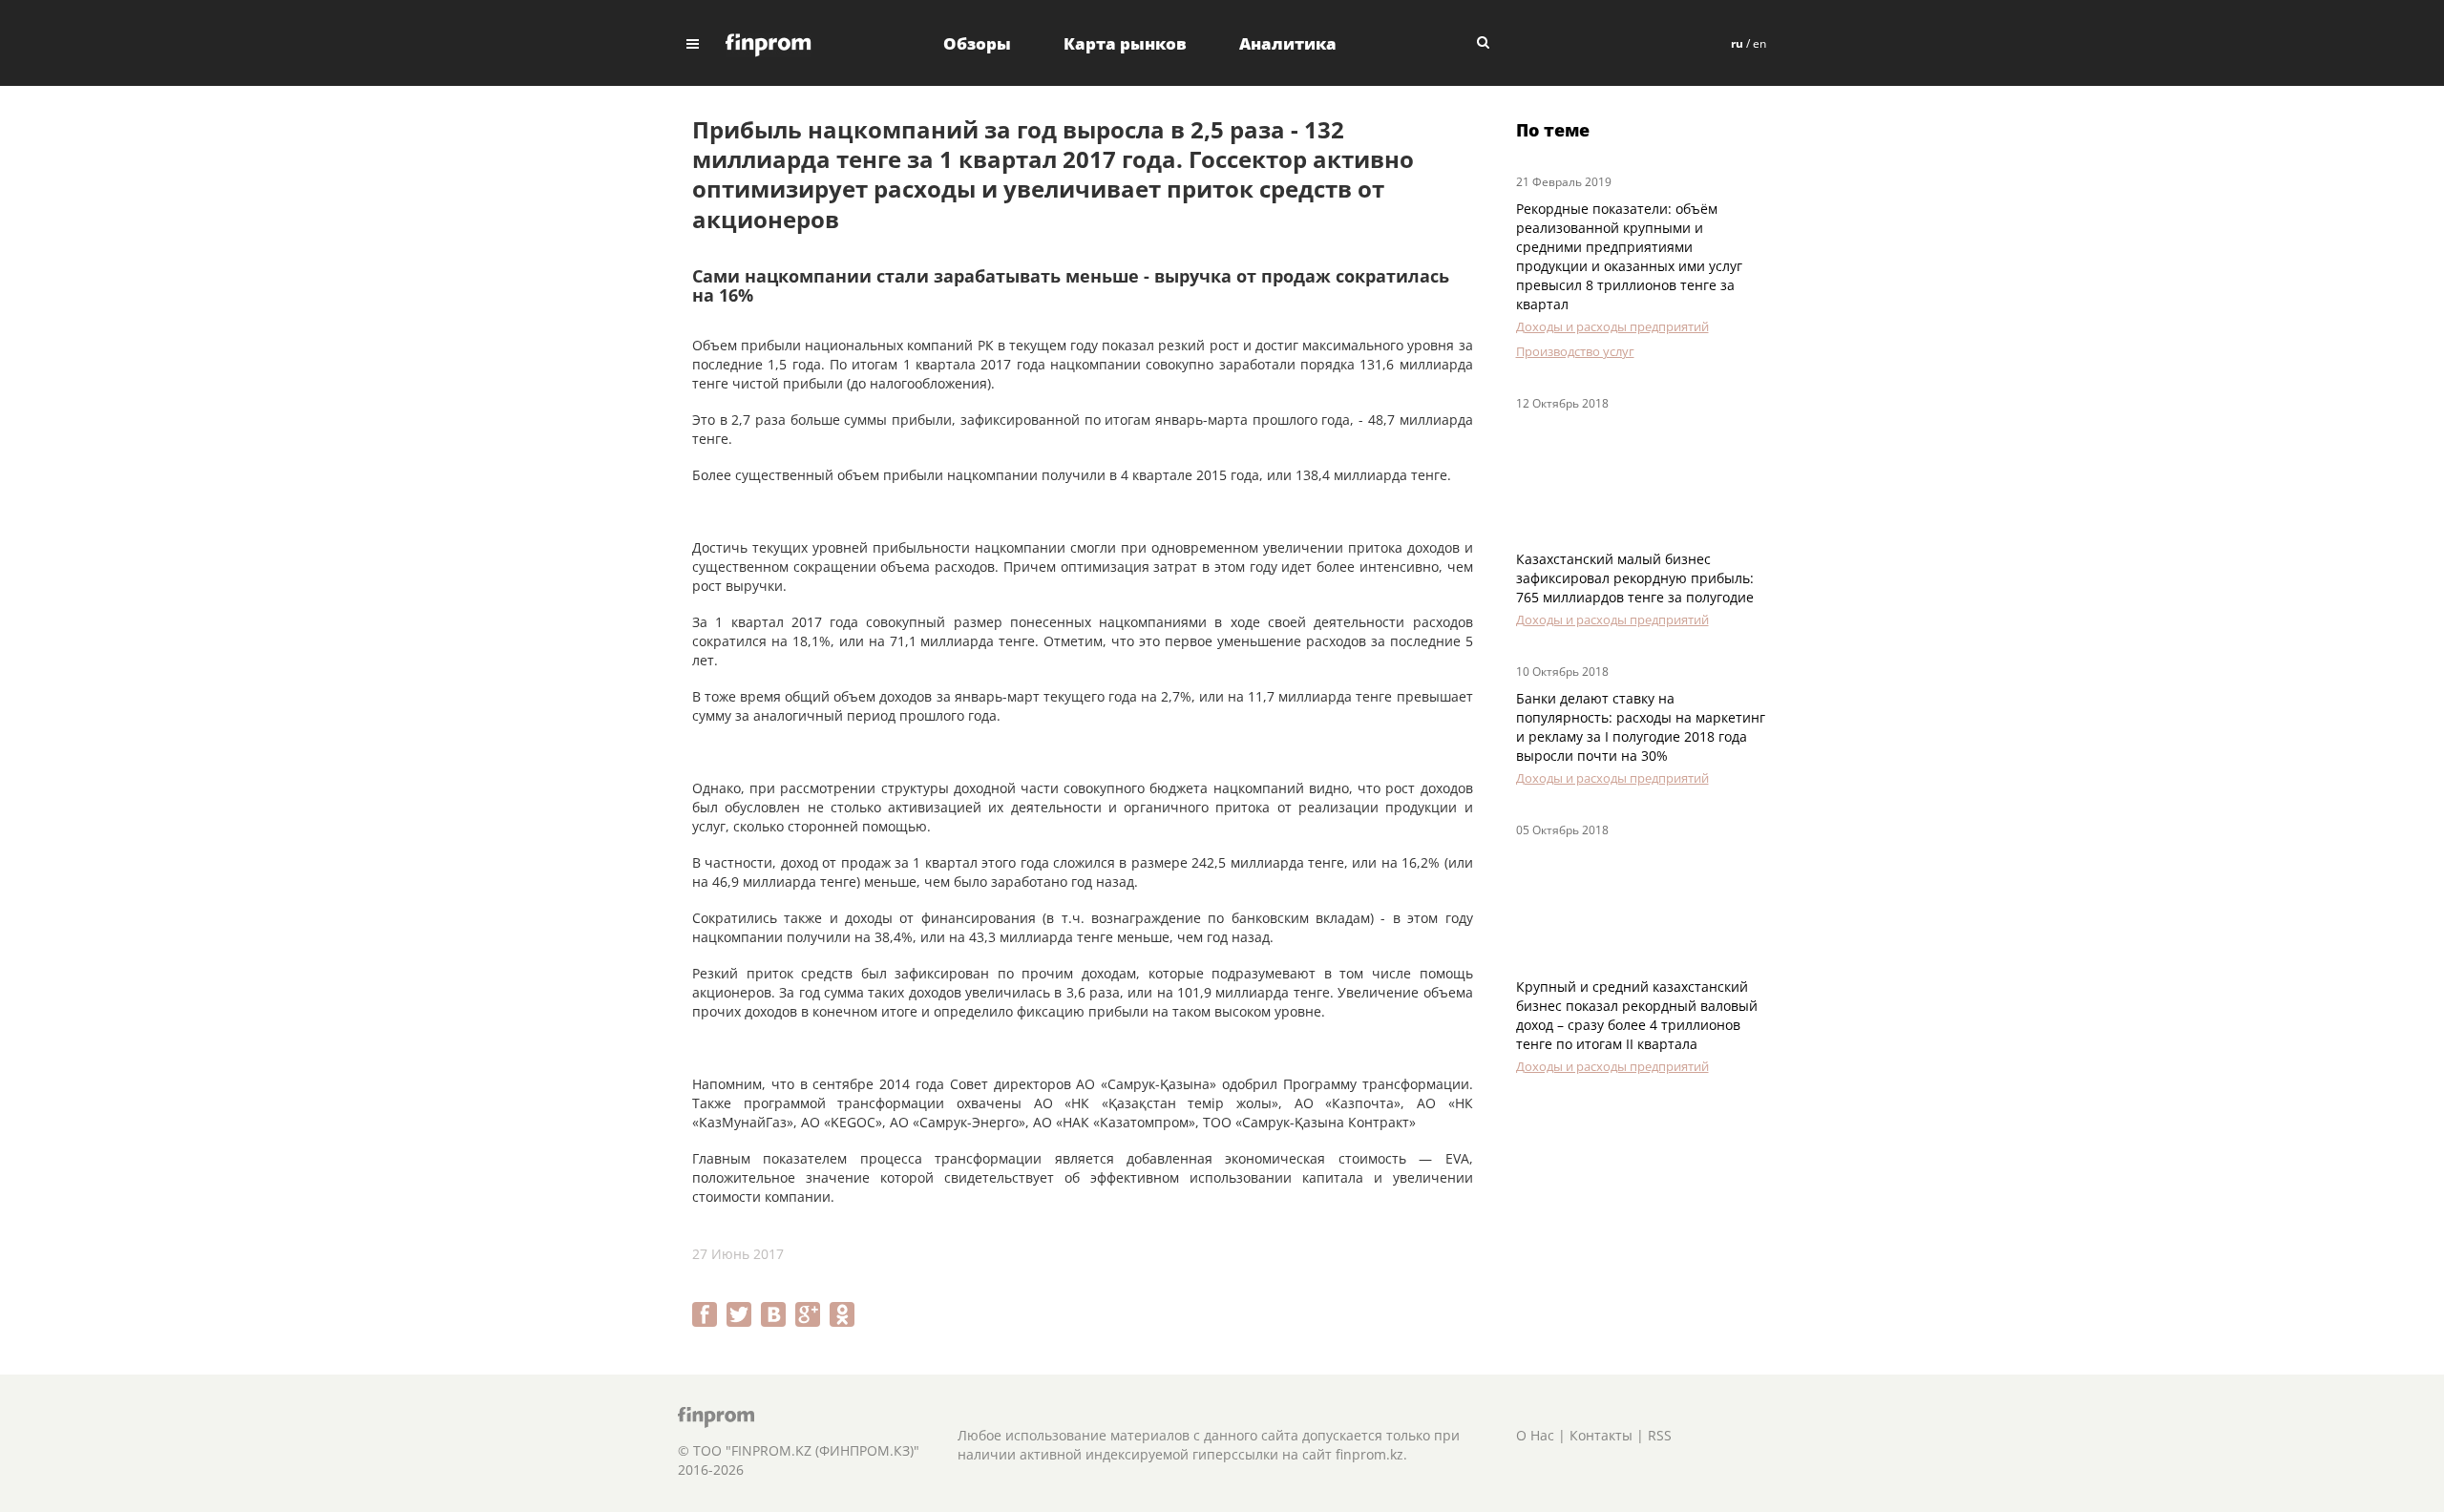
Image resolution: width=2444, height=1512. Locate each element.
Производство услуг (1575, 351)
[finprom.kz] (769, 43)
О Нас (1535, 1435)
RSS (1660, 1435)
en (1759, 43)
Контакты (1601, 1435)
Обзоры (977, 43)
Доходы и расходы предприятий (1612, 326)
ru (1737, 43)
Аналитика (1288, 43)
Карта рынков (1125, 43)
